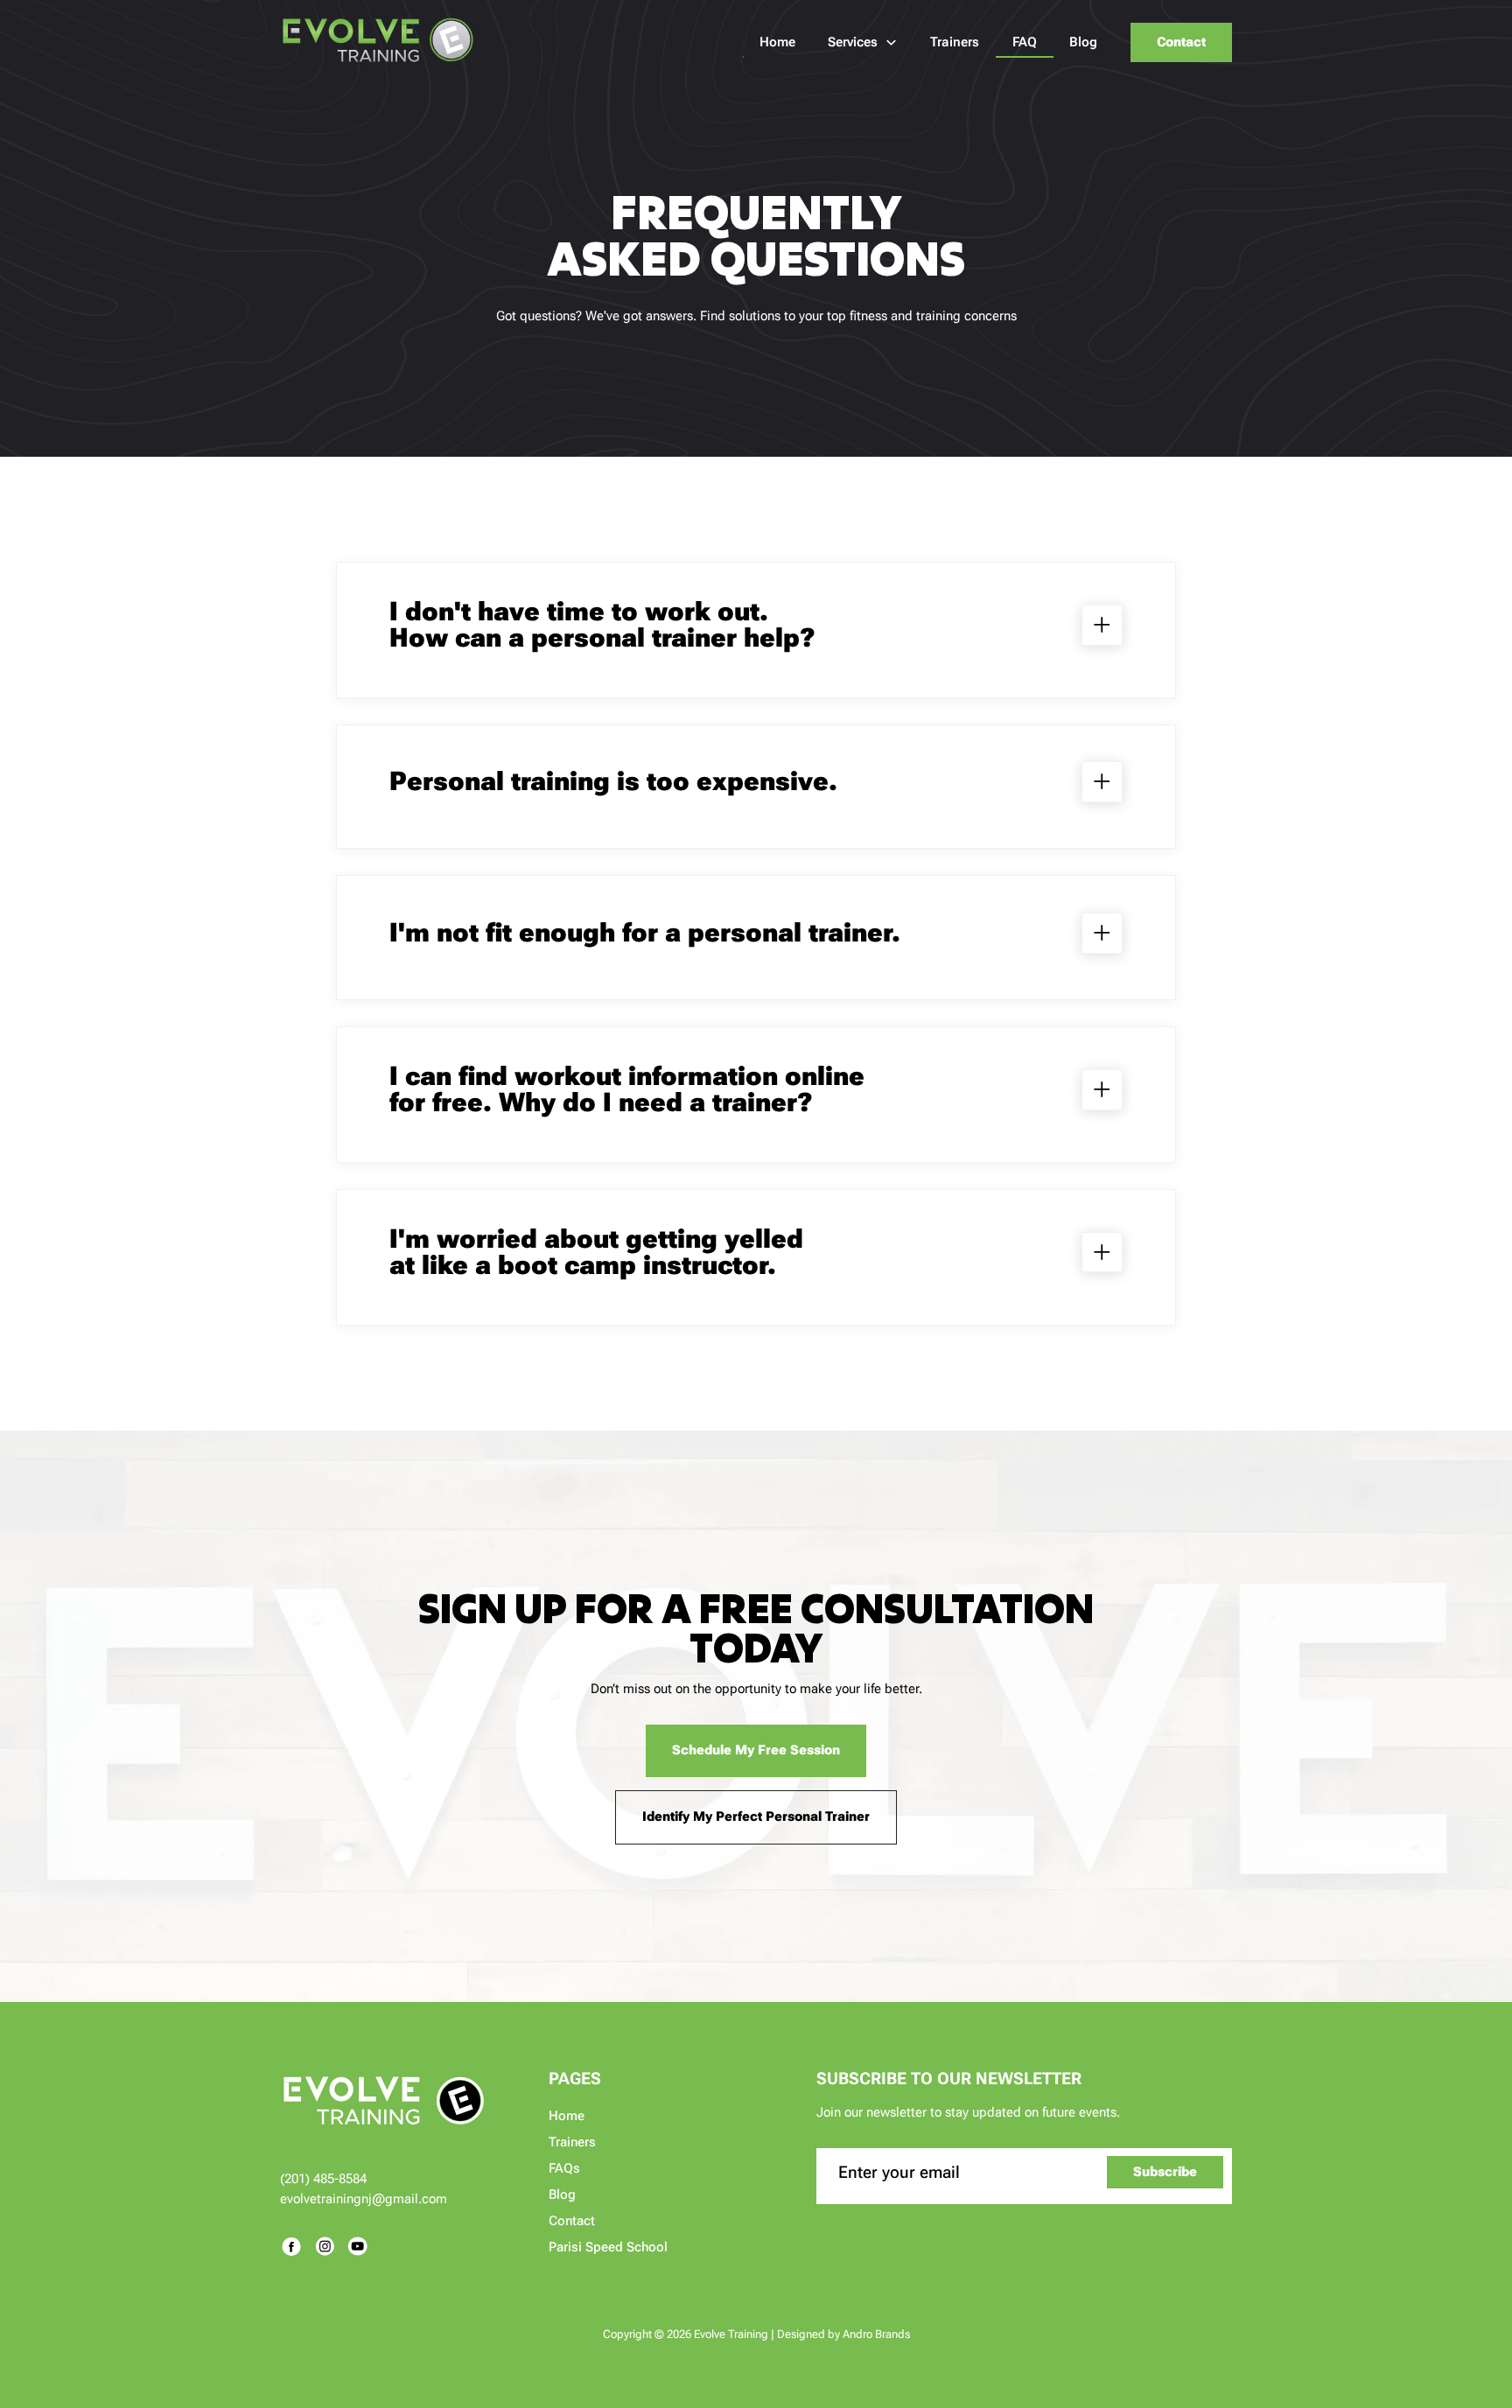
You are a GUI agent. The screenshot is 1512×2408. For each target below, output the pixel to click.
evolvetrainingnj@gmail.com (364, 2199)
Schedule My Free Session (756, 1750)
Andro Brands (876, 2334)
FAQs (564, 2168)
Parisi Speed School (608, 2247)
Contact (1181, 42)
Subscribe (1165, 2172)
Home (567, 2116)
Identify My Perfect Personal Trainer (756, 1816)
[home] (378, 42)
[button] (863, 42)
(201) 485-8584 (323, 2179)
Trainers (572, 2142)
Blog (562, 2194)
